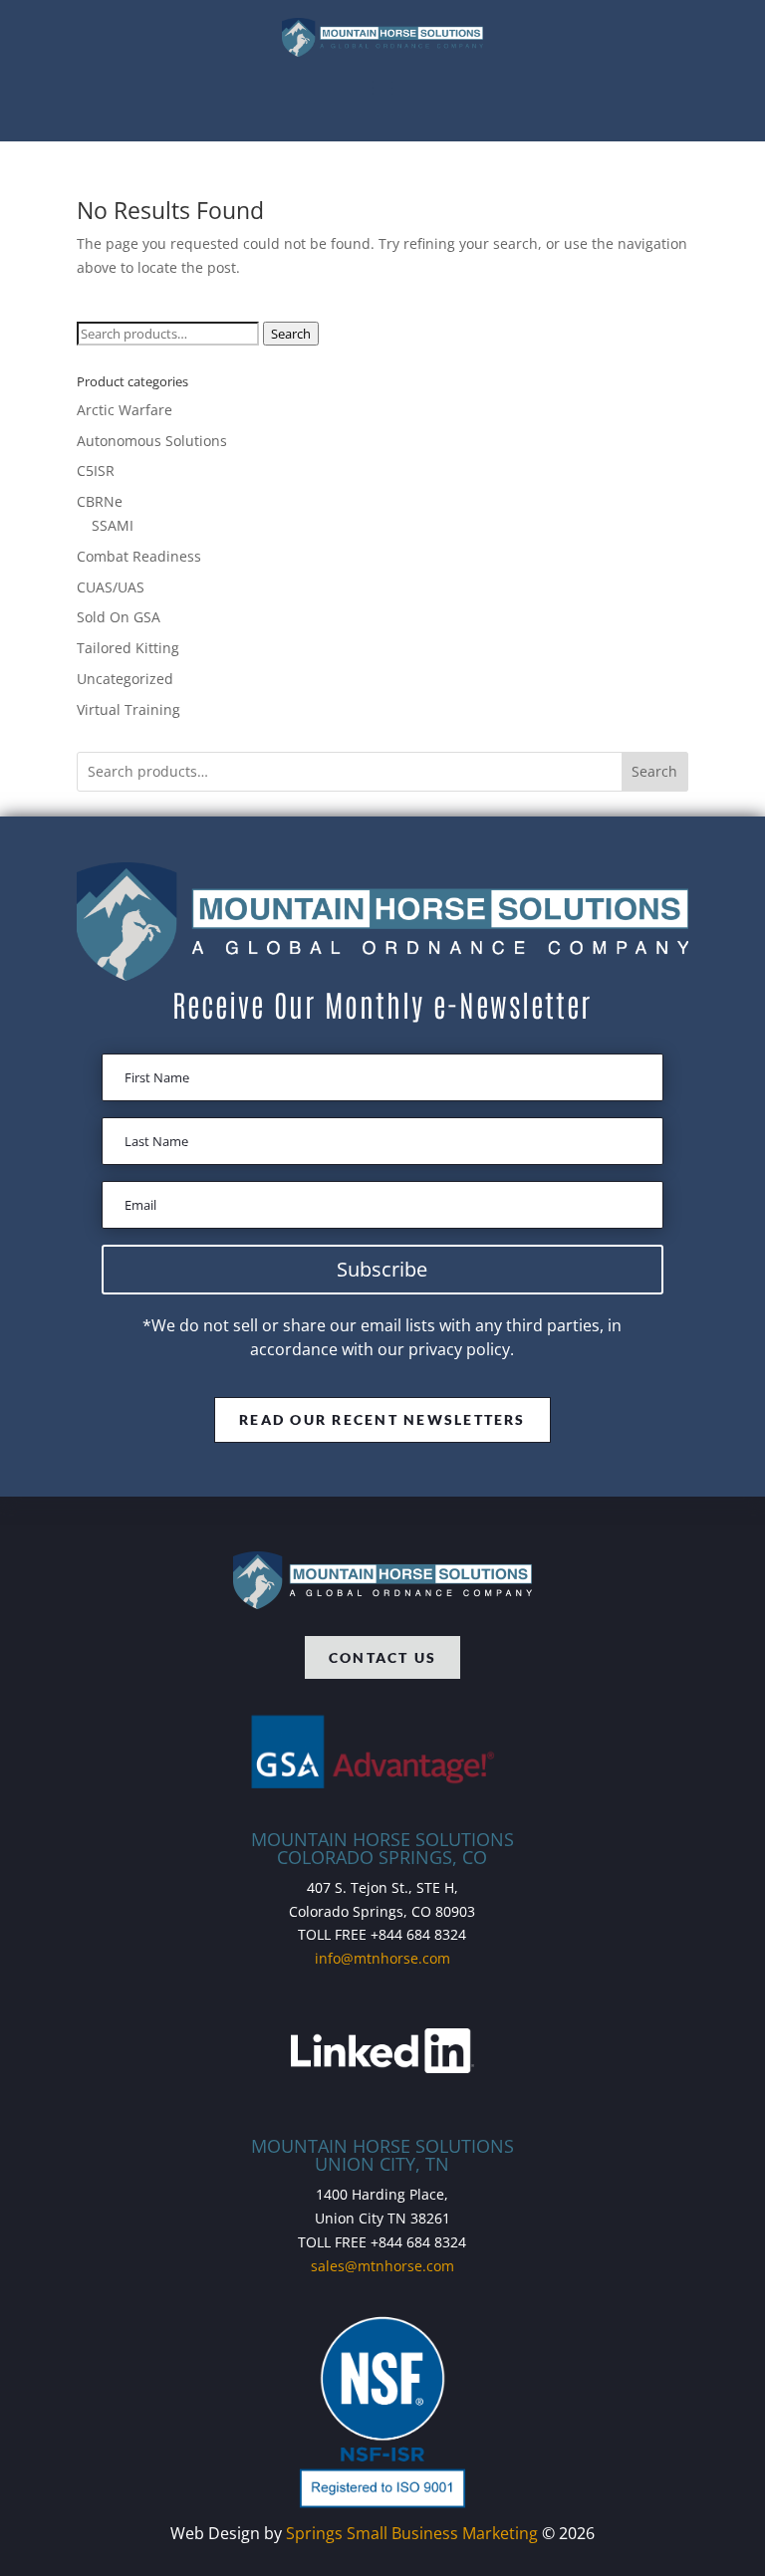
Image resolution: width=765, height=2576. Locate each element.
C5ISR (96, 470)
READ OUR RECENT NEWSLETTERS (382, 1419)
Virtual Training (128, 709)
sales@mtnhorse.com (382, 2266)
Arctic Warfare (125, 410)
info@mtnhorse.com (382, 1958)
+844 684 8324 (418, 1934)
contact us (382, 1657)
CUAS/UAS (111, 587)
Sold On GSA (119, 617)
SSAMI (113, 525)
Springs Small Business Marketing (412, 2533)
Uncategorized (125, 679)
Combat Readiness (139, 556)
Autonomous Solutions (152, 441)
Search (291, 334)
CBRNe (100, 501)
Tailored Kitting (128, 648)
